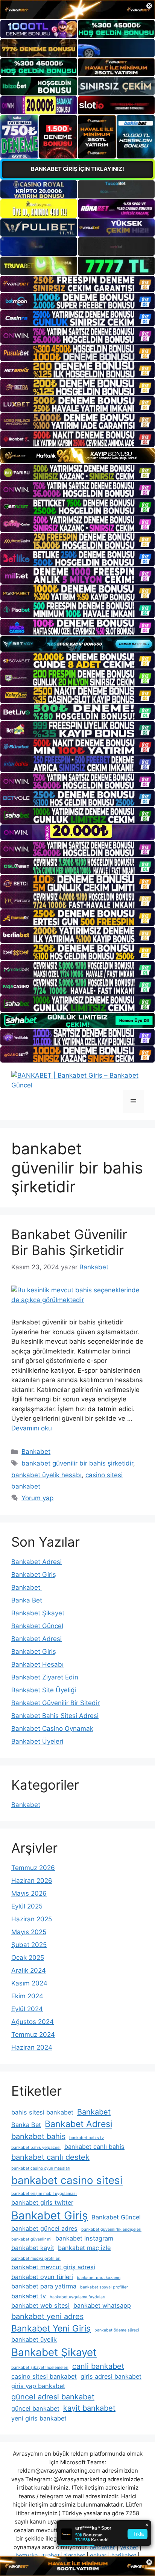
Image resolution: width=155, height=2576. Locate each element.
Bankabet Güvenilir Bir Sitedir (55, 1703)
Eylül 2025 (27, 1906)
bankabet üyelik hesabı (46, 1475)
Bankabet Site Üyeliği (44, 1690)
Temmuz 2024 (33, 2035)
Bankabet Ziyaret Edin (45, 1677)
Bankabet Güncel (37, 1626)
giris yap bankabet (38, 2386)
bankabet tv (29, 2296)
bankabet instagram (84, 2238)
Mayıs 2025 (29, 1932)
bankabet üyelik (34, 2339)
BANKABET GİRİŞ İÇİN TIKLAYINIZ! (77, 169)
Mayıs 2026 (29, 1893)
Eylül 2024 (27, 2009)
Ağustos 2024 (33, 2022)
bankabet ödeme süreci (117, 2330)
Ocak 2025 (28, 1958)
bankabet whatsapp (102, 2305)
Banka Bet (27, 1600)
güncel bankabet (35, 2408)
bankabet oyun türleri (42, 2277)
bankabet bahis (38, 2136)
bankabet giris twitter (42, 2202)
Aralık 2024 (29, 1970)
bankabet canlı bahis (94, 2147)
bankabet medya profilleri (36, 2258)
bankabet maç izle (84, 2248)
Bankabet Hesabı (37, 1664)
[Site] (77, 284)
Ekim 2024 (27, 1996)
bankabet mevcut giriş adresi (53, 2267)
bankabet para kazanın (99, 2278)
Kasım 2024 (29, 1983)
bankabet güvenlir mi (31, 2239)
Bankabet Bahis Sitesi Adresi (55, 1716)
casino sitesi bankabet (44, 2376)
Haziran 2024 (32, 2047)
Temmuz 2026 (33, 1868)
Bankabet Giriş (34, 1575)
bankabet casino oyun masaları (41, 2168)
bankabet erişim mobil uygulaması (44, 2194)
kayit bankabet (89, 2408)
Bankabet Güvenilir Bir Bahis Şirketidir (69, 1242)
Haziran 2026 (32, 1881)
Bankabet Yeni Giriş (51, 2328)
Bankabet (36, 1452)
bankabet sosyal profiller (104, 2287)
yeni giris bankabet (39, 2418)
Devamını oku (32, 1428)
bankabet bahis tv (87, 2138)
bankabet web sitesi (40, 2305)
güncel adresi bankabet (53, 2397)
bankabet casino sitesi (67, 2180)
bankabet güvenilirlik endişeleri (111, 2229)
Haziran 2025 (32, 1919)
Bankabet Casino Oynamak (52, 1729)
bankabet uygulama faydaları (77, 2297)
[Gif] (77, 456)
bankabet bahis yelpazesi (36, 2148)
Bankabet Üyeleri (37, 1741)
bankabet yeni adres (47, 2316)
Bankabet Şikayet (38, 1613)
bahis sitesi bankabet (42, 2112)
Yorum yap (37, 1498)
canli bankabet (98, 2366)
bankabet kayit (33, 2248)
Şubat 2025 (29, 1945)
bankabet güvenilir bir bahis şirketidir (77, 1463)
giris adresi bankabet (111, 2376)
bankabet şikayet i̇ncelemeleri (40, 2368)
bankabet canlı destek (50, 2157)
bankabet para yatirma (44, 2286)
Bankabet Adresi (36, 1562)
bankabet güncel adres (44, 2228)
